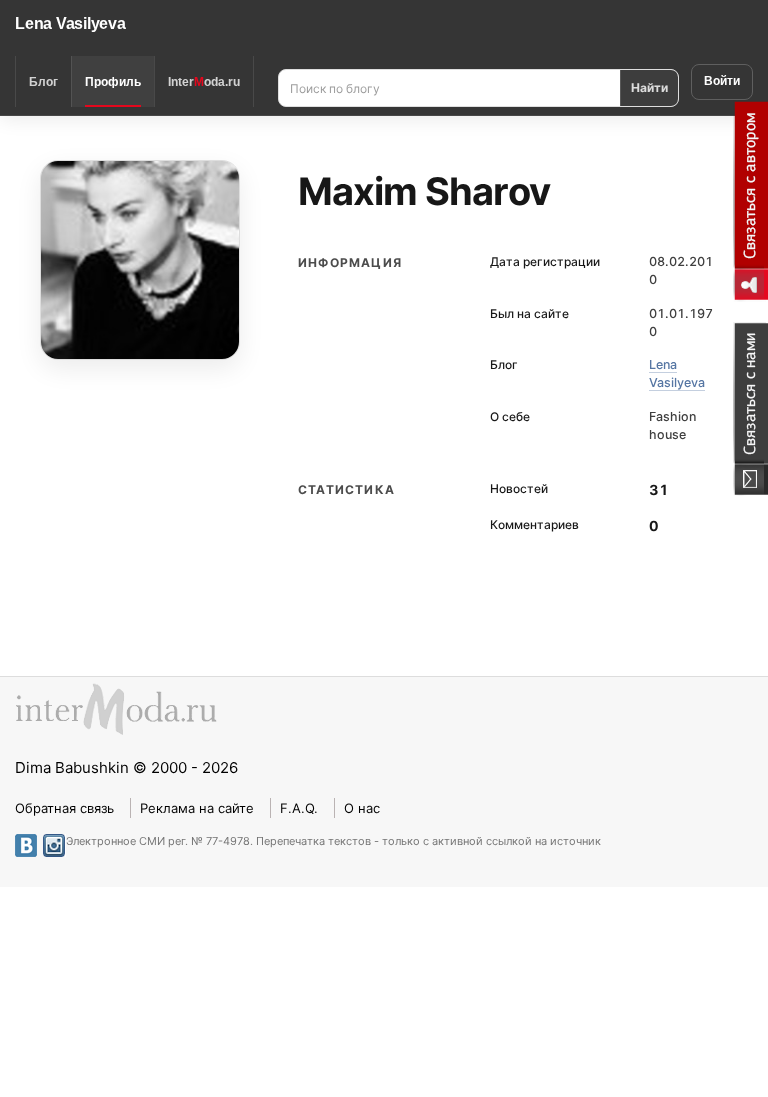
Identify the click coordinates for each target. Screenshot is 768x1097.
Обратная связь (64, 808)
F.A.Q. (299, 808)
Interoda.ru (204, 82)
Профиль (113, 82)
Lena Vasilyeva (70, 23)
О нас (362, 808)
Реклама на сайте (197, 808)
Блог (43, 82)
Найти (649, 87)
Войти (722, 81)
